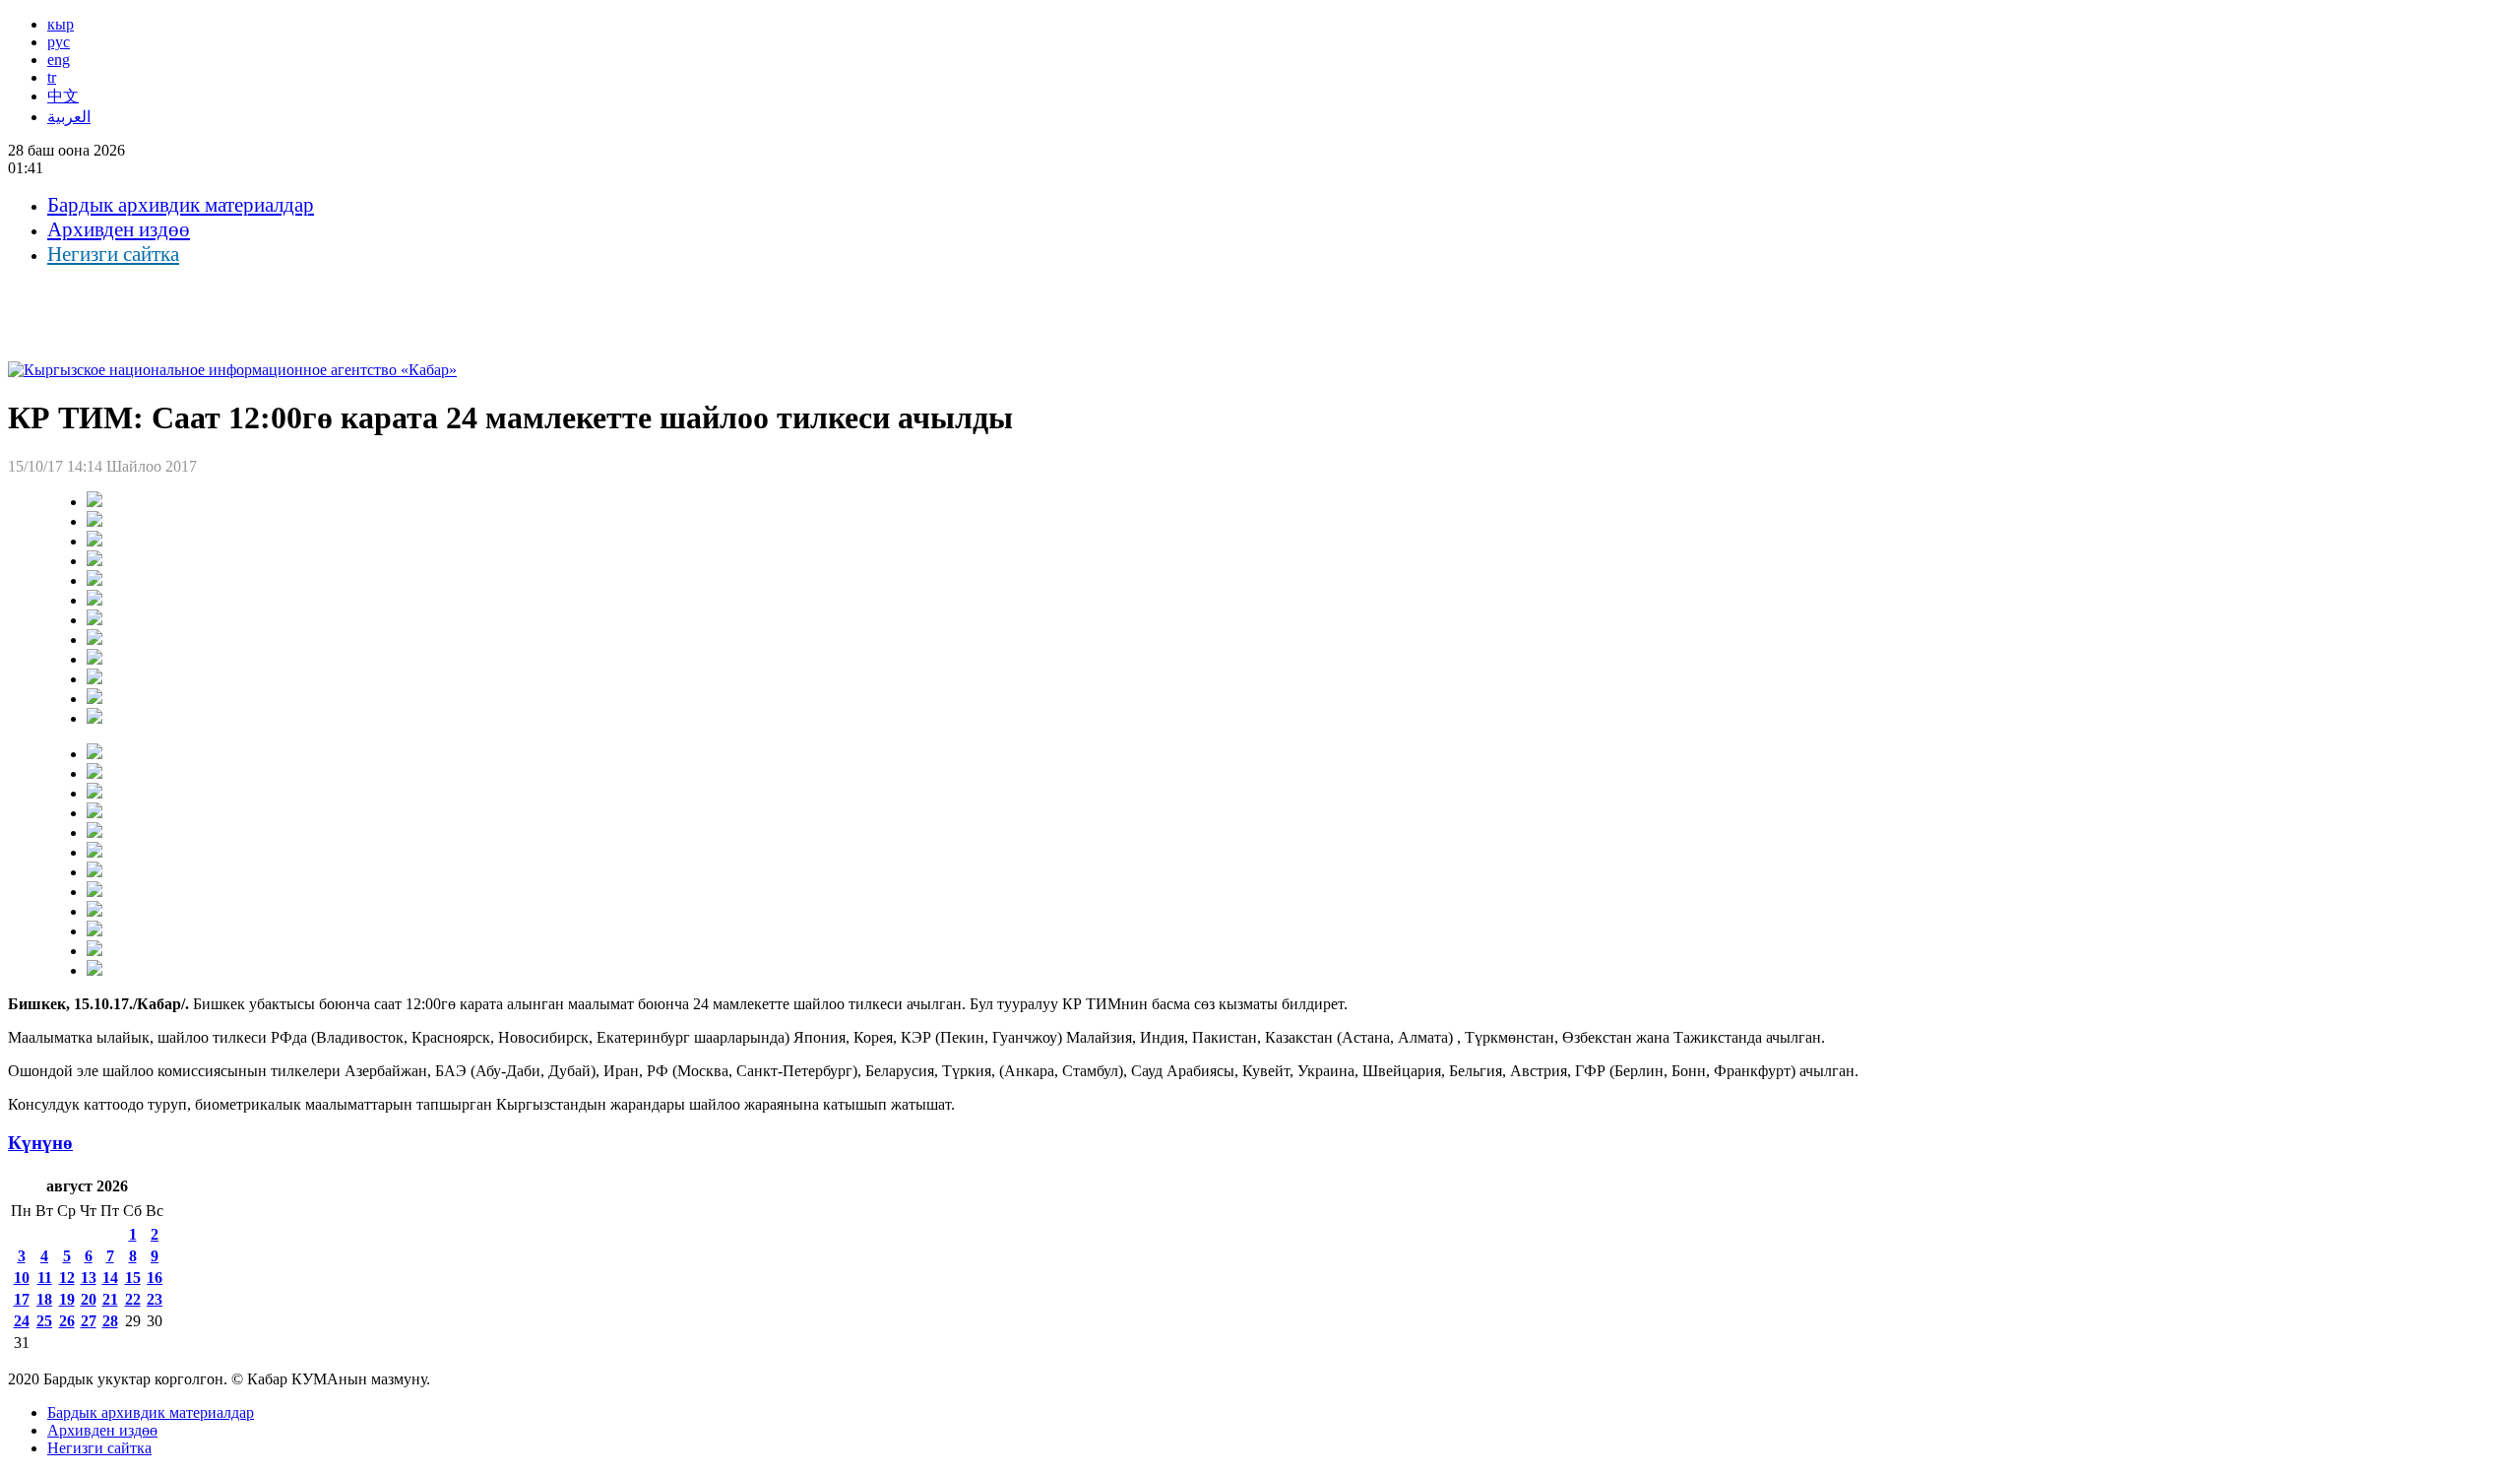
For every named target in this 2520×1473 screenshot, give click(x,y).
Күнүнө (40, 1143)
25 (44, 1321)
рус (59, 42)
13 (89, 1278)
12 (67, 1278)
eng (59, 60)
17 (22, 1299)
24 (22, 1321)
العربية (69, 117)
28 (110, 1321)
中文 (63, 96)
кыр (61, 24)
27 (89, 1321)
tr (52, 77)
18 (44, 1299)
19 (67, 1299)
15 (133, 1278)
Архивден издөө (119, 229)
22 (133, 1299)
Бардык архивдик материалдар (181, 205)
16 (155, 1278)
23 (155, 1299)
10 (22, 1278)
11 (45, 1278)
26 (67, 1321)
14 (110, 1278)
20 (89, 1299)
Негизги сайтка (113, 254)
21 (110, 1299)
